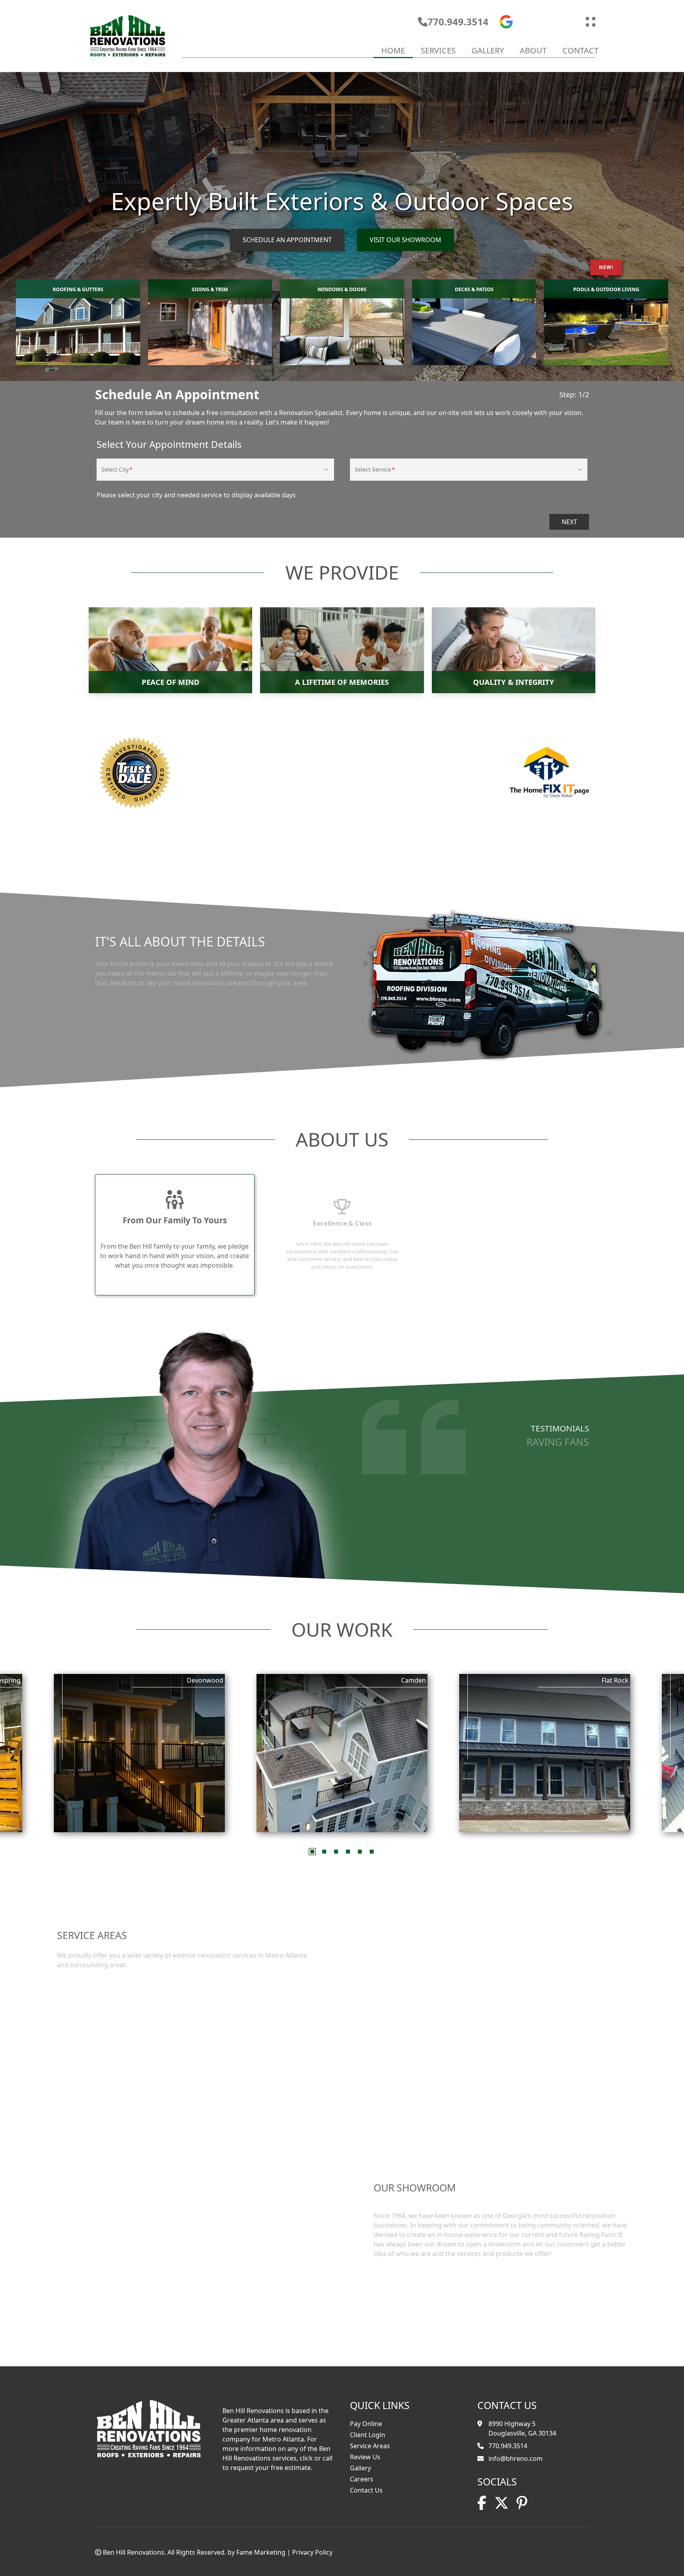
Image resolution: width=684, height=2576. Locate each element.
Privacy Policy (312, 2552)
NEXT (569, 522)
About (533, 50)
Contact (580, 50)
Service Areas (370, 2446)
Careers (362, 2479)
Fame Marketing (261, 2552)
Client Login (368, 2435)
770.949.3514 (458, 22)
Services (438, 50)
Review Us (365, 2457)
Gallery (488, 50)
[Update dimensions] (591, 22)
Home (393, 50)
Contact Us (366, 2490)
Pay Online (366, 2424)
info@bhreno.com (516, 2458)
